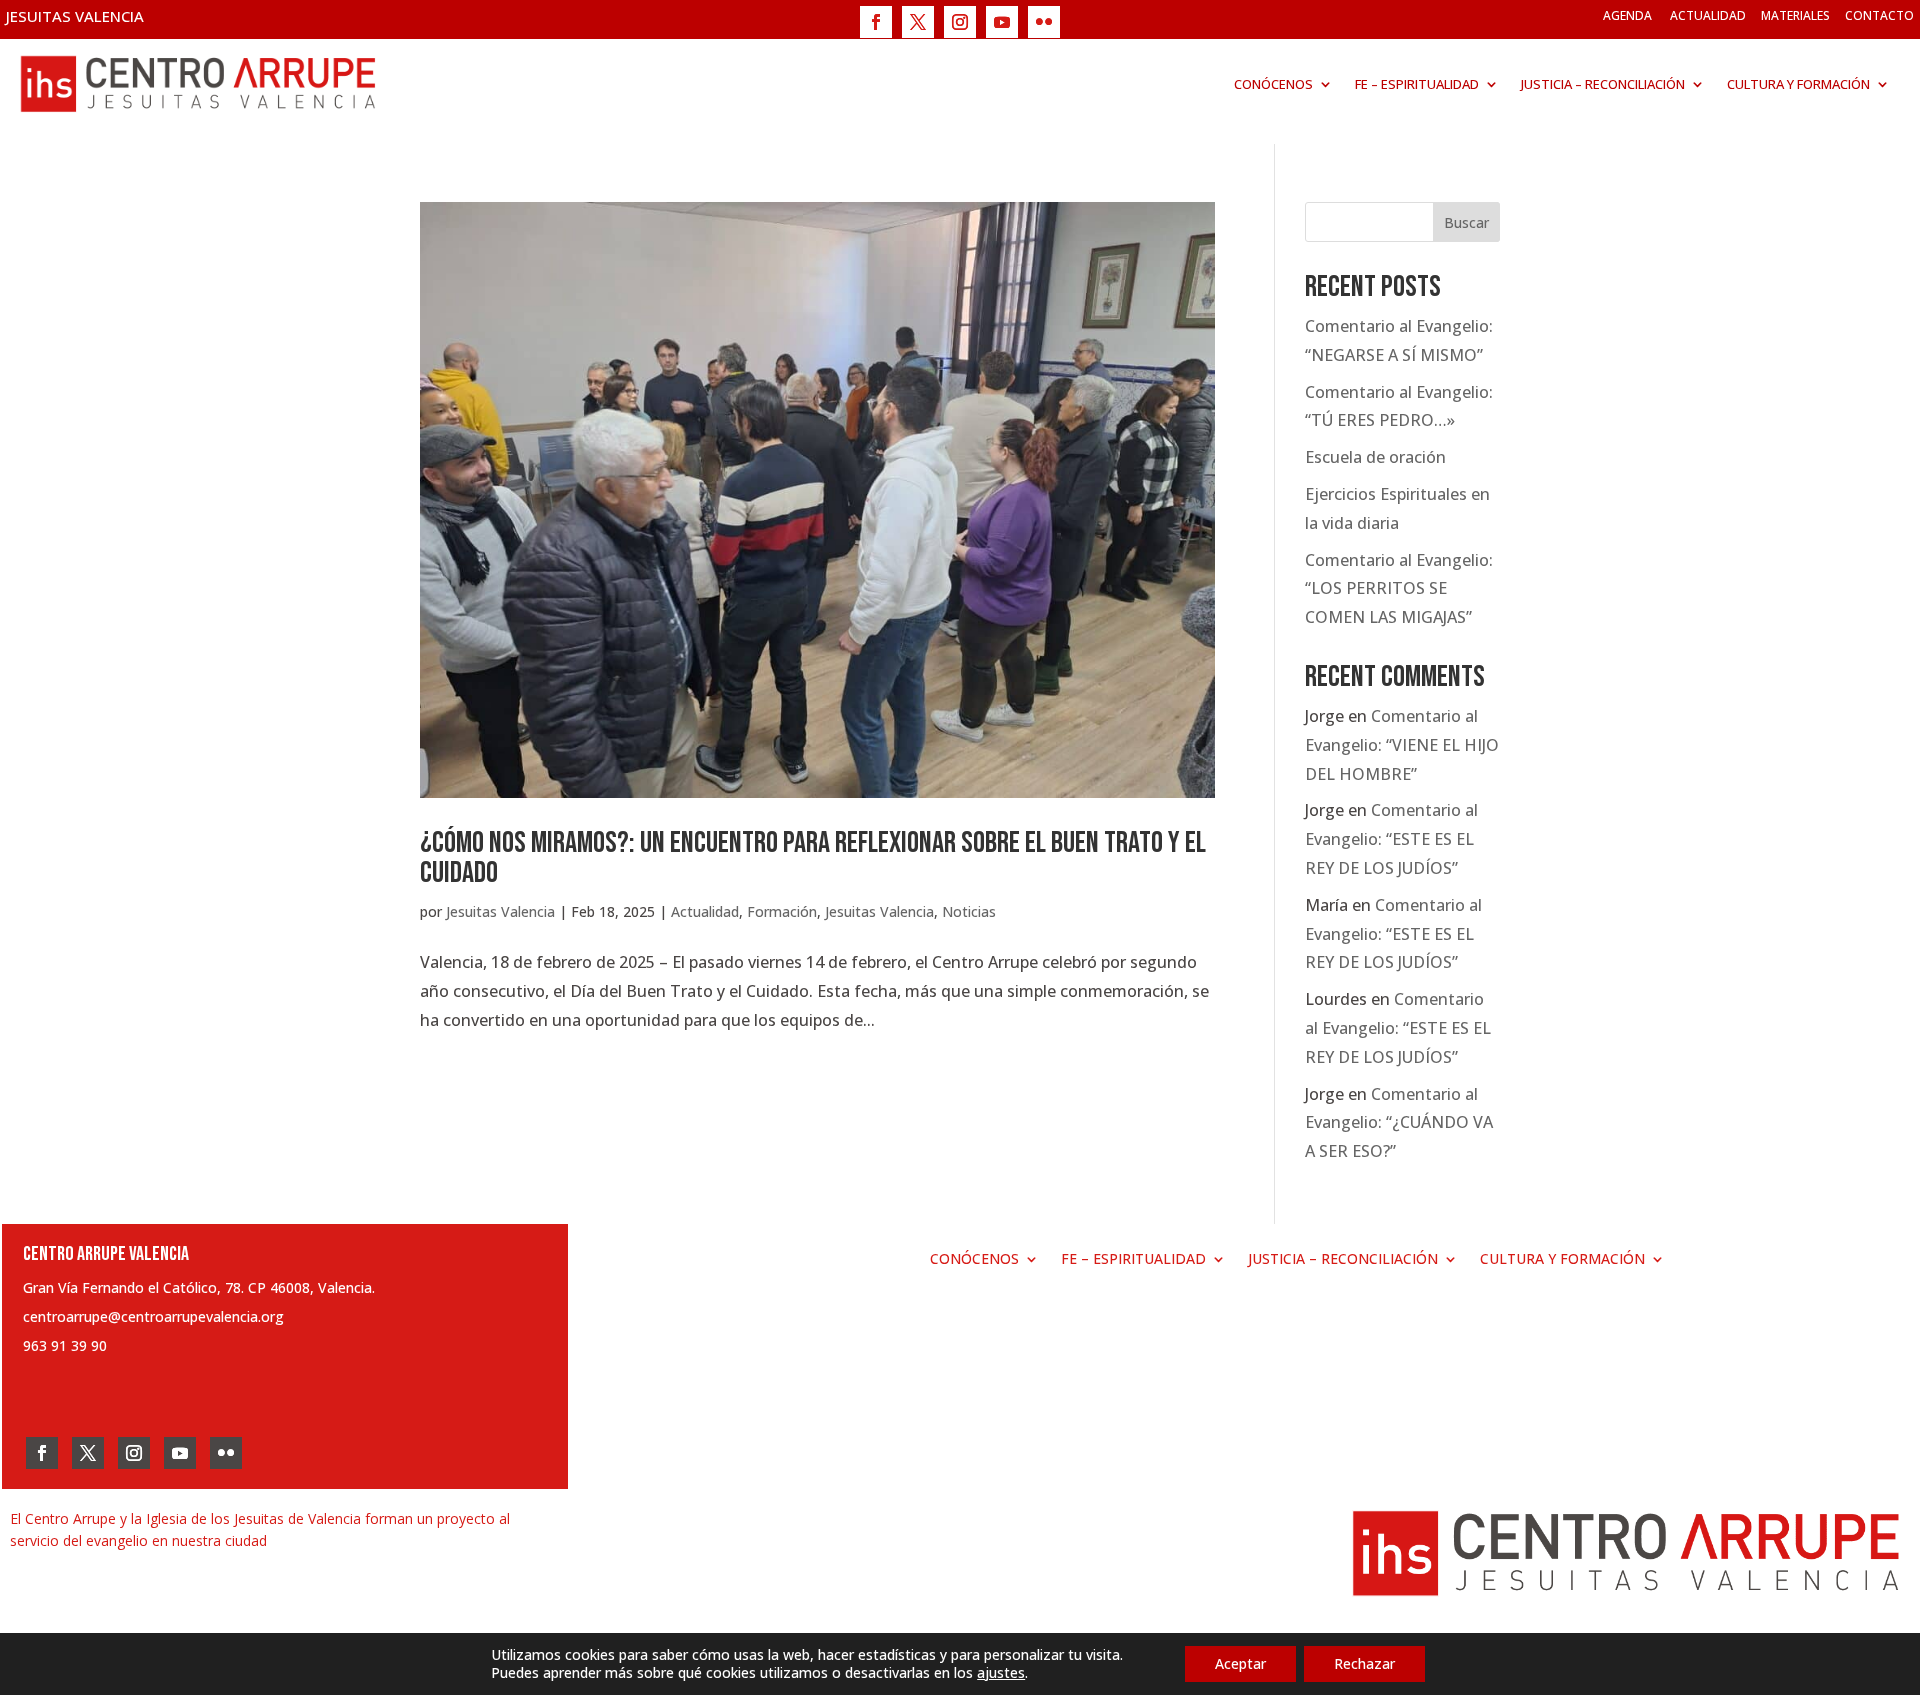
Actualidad (705, 911)
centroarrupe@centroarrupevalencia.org (153, 1316)
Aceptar (1240, 1663)
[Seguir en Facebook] (876, 22)
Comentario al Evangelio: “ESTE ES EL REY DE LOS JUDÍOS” (1391, 839)
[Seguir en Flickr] (1044, 22)
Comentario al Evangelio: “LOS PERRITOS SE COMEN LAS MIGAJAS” (1399, 589)
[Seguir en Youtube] (1002, 22)
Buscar (1466, 222)
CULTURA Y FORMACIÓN (1798, 84)
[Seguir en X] (918, 22)
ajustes (1001, 1673)
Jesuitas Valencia (500, 911)
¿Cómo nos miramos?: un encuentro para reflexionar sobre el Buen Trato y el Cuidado (813, 858)
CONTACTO (1879, 15)
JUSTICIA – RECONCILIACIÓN (1603, 84)
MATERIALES (1795, 15)
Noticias (969, 911)
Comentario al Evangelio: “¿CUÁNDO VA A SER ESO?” (1399, 1123)
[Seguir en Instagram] (960, 22)
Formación (782, 911)
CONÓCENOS (1273, 84)
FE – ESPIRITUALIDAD (1417, 84)
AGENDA (1627, 15)
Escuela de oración (1375, 457)
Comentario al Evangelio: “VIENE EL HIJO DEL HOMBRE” (1402, 745)
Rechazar (1364, 1663)
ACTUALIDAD (1708, 15)
